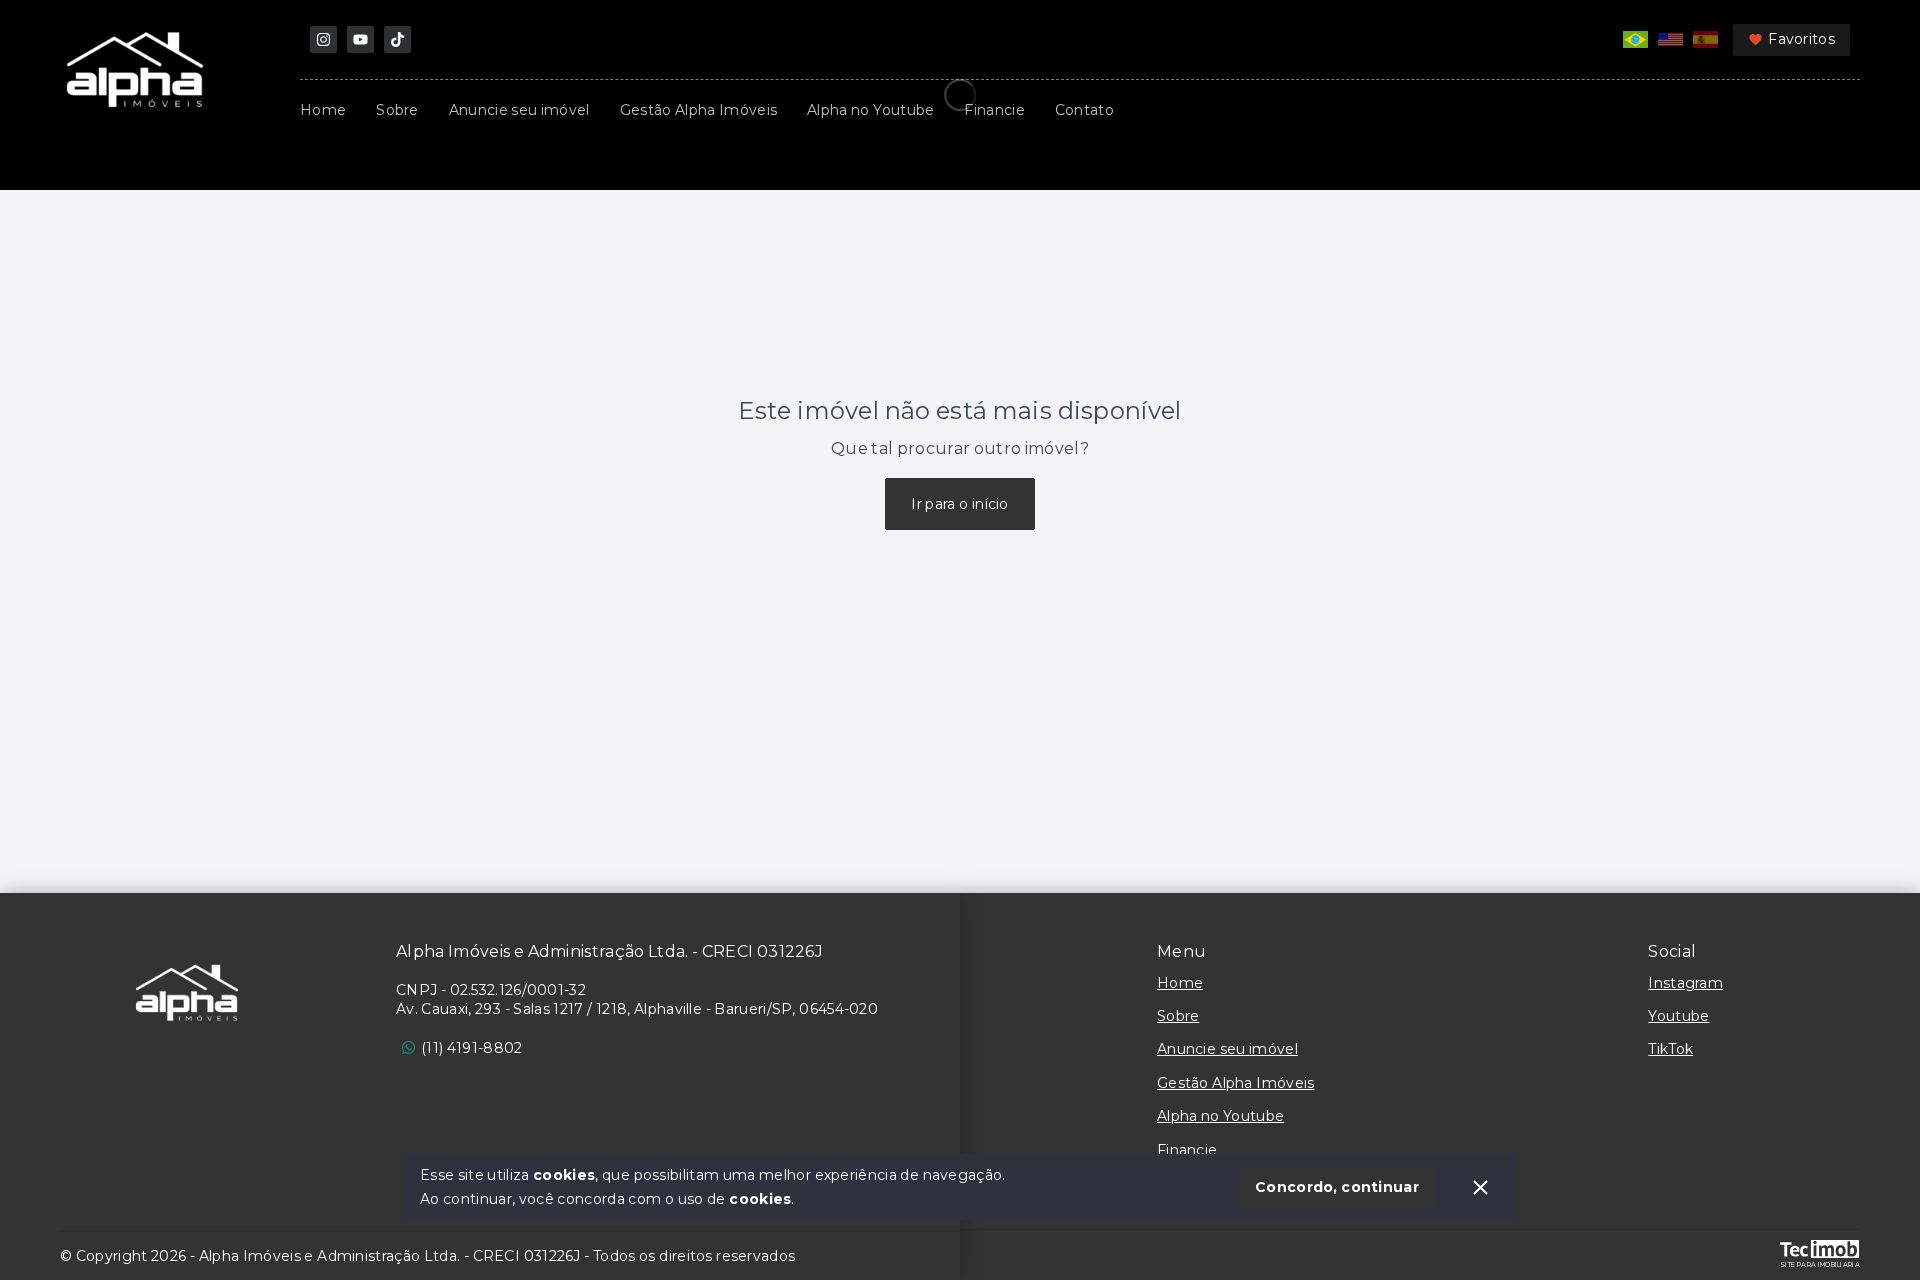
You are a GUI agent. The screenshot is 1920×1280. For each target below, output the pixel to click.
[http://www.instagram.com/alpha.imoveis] (323, 39)
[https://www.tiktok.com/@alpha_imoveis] (397, 39)
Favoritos (1801, 39)
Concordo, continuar (1337, 1187)
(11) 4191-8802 (471, 1048)
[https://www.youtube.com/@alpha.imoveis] (360, 39)
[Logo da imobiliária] (187, 993)
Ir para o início (960, 504)
